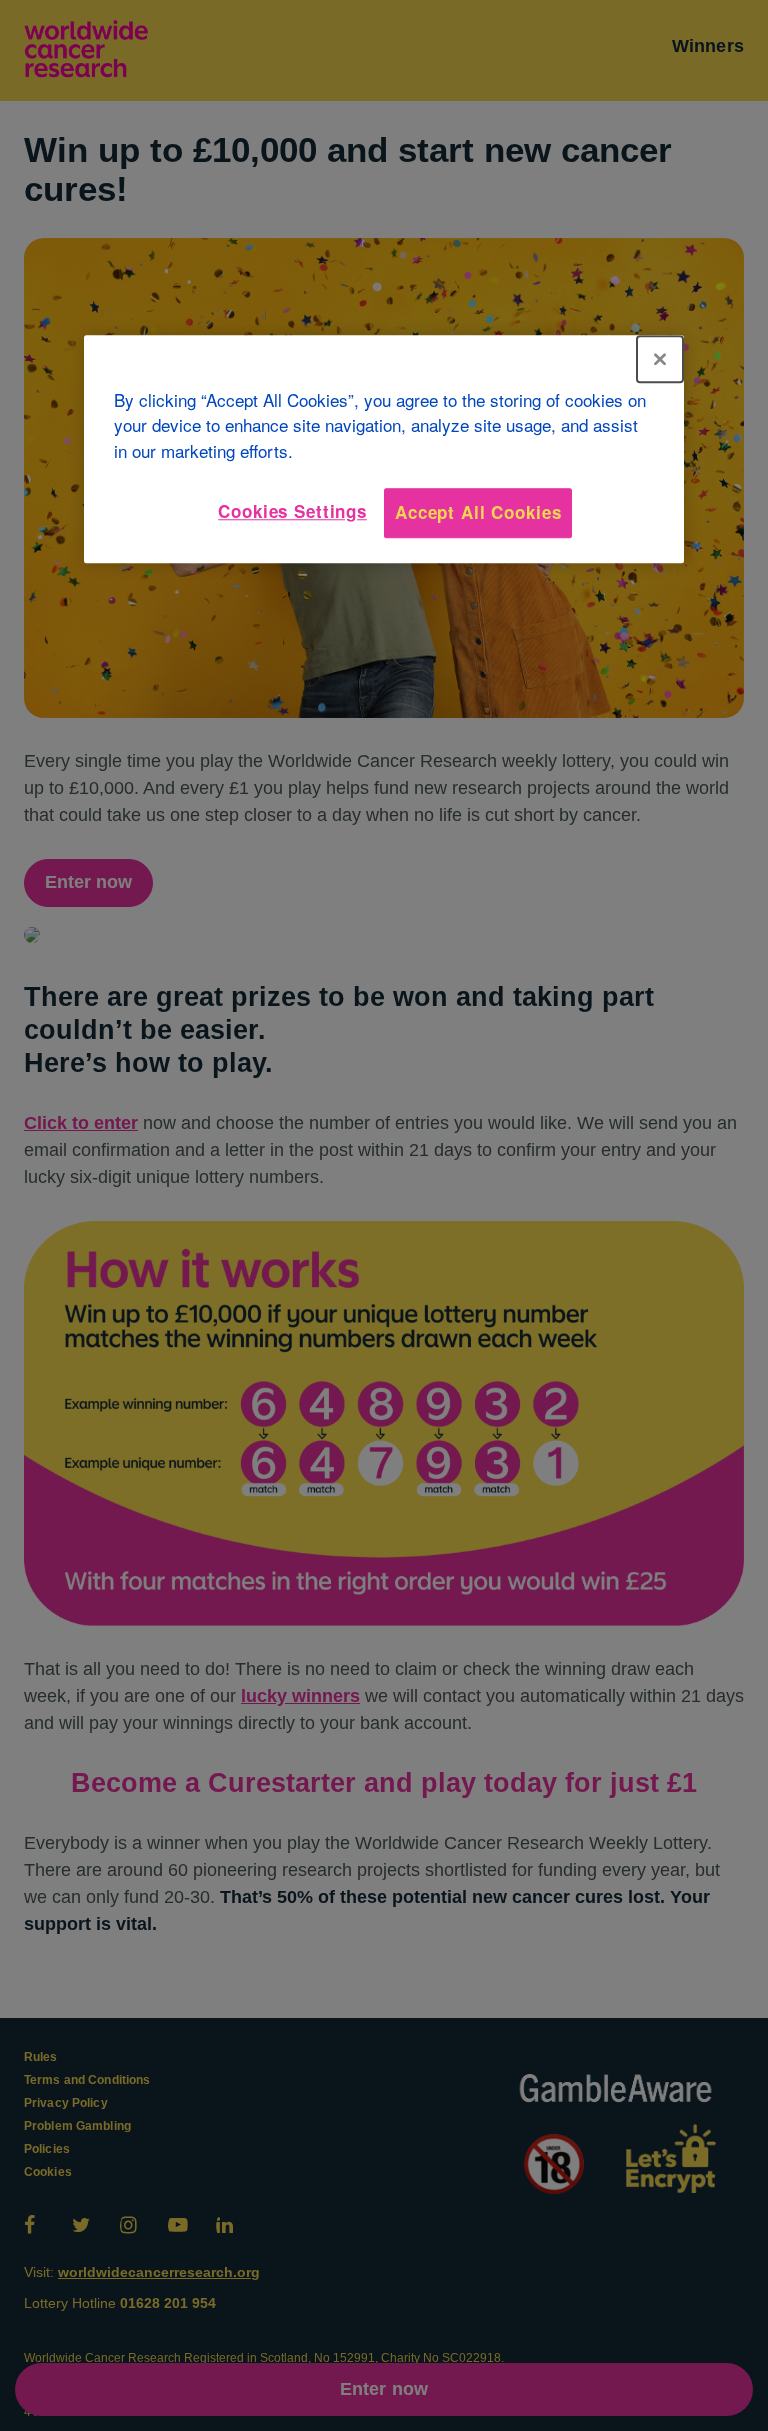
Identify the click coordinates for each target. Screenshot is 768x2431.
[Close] (660, 359)
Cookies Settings (292, 512)
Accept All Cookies (478, 513)
